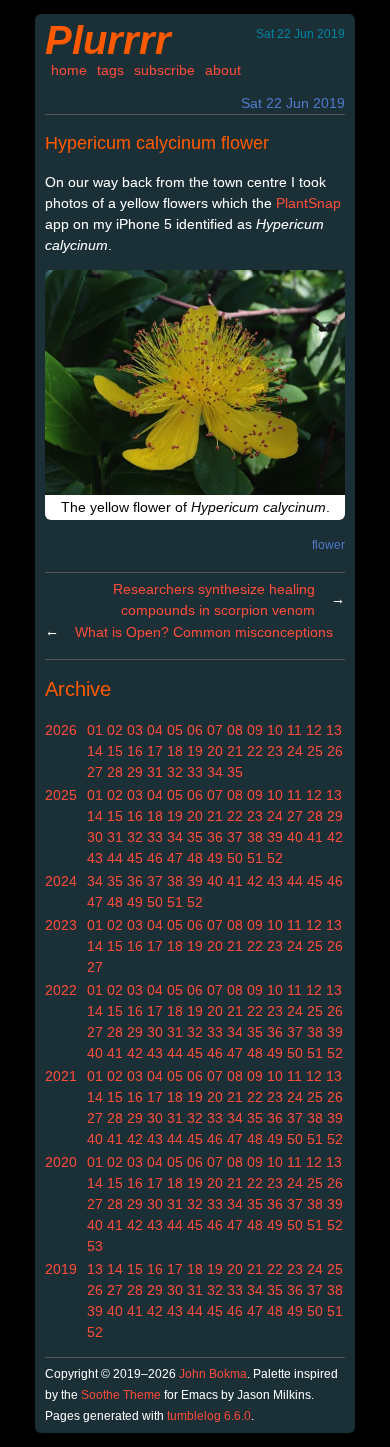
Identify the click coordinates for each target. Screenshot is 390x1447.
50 (235, 858)
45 (135, 858)
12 (314, 730)
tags (110, 70)
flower (328, 545)
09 (255, 730)
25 (315, 751)
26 (335, 751)
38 (255, 837)
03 (135, 730)
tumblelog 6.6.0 (209, 1416)
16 (135, 751)
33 (195, 772)
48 (195, 858)
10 (275, 730)
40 (295, 837)
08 (235, 730)
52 (275, 858)
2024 (61, 881)
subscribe (164, 70)
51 (255, 858)
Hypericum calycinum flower (157, 143)
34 (215, 772)
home (69, 70)
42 (335, 837)
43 (95, 858)
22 (255, 751)
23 (275, 751)
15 (115, 751)
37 (235, 837)
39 (275, 837)
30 (95, 837)
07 (215, 730)
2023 (61, 925)
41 (315, 837)
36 (215, 837)
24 (295, 751)
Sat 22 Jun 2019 (293, 103)
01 (95, 730)
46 (155, 858)
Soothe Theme (121, 1395)
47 (175, 858)
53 (95, 1246)
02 (115, 730)
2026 (61, 730)
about (223, 70)
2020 (61, 1162)
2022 (61, 990)
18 (175, 751)
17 (155, 751)
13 (334, 730)
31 (155, 772)
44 (115, 858)
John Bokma (213, 1374)
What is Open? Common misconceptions (204, 632)
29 (135, 772)
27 (95, 772)
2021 (61, 1076)
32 (175, 772)
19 (195, 751)
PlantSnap (308, 203)
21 (235, 751)
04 (155, 730)
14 (95, 751)
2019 (61, 1269)
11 (294, 730)
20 (215, 751)
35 (235, 772)
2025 (61, 795)
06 (195, 730)
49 (215, 858)
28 (115, 772)
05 (175, 730)
